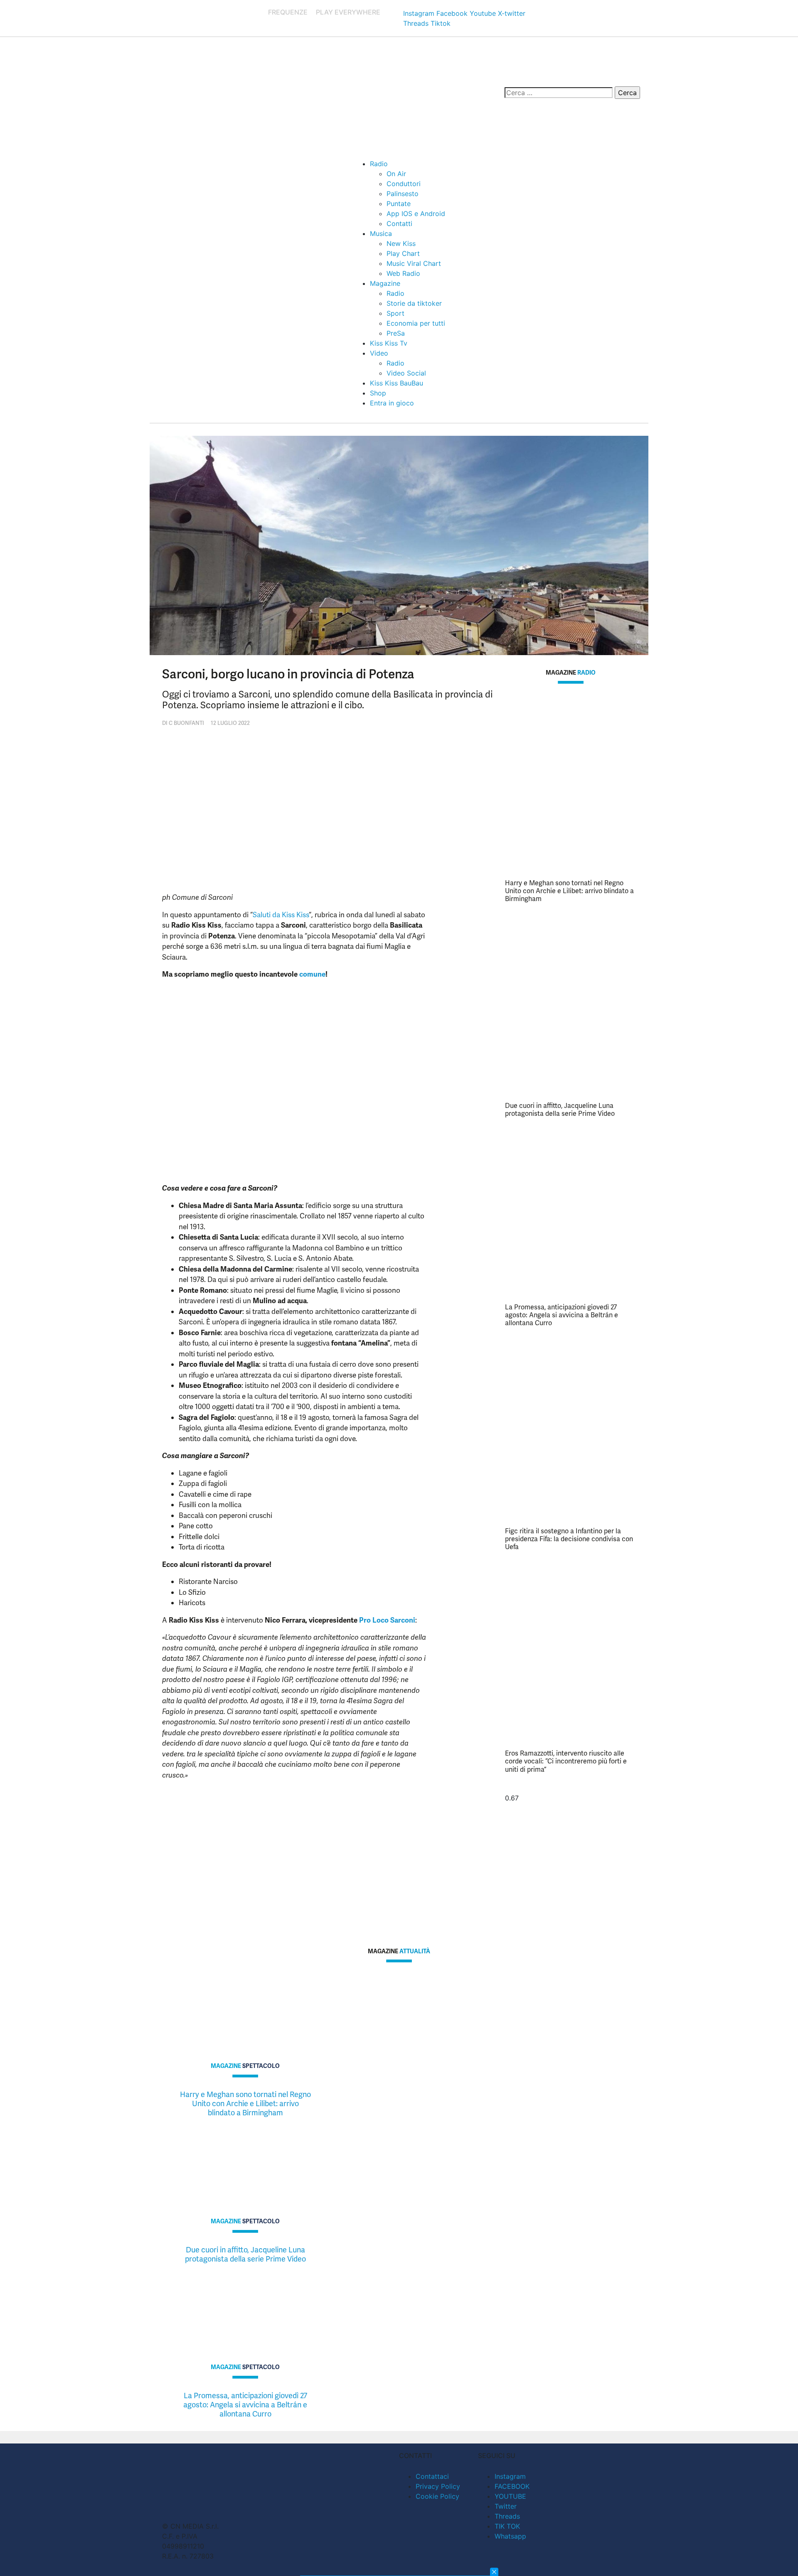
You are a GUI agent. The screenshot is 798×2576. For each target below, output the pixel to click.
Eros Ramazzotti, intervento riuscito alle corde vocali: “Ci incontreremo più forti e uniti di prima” (566, 1761)
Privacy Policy (438, 2486)
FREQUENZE (288, 12)
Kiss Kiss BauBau (397, 383)
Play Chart (403, 253)
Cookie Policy (437, 2496)
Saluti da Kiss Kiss (281, 915)
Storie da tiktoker (414, 303)
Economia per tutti (416, 323)
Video (379, 353)
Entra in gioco (392, 403)
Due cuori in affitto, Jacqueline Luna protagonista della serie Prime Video (560, 1110)
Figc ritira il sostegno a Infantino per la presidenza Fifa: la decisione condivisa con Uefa (569, 1539)
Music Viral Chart (414, 263)
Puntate (399, 204)
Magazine (385, 283)
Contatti (399, 223)
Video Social (406, 373)
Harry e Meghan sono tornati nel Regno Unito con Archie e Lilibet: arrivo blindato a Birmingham (569, 891)
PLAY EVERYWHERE (348, 12)
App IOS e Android (416, 214)
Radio (379, 164)
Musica (381, 233)
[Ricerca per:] (559, 93)
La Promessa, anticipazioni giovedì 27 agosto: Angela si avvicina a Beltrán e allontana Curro (562, 1315)
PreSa (396, 333)
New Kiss (401, 243)
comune (312, 974)
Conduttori (404, 184)
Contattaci (432, 2476)
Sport (395, 313)
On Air (396, 174)
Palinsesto (403, 194)
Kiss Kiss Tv (389, 343)
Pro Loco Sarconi (387, 1620)
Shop (378, 393)
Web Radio (403, 273)
